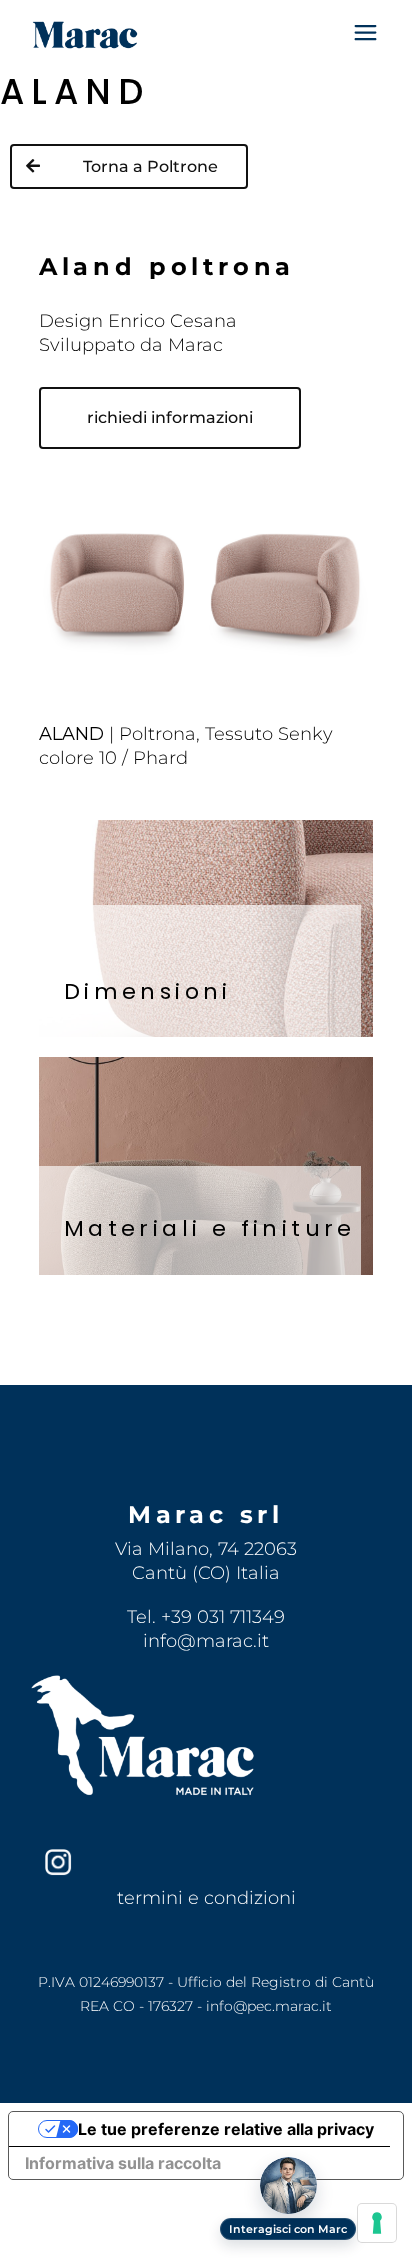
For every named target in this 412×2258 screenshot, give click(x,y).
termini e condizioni (206, 1898)
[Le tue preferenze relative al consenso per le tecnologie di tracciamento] (377, 2223)
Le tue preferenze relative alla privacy (226, 2129)
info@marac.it (206, 1641)
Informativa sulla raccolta (123, 2163)
